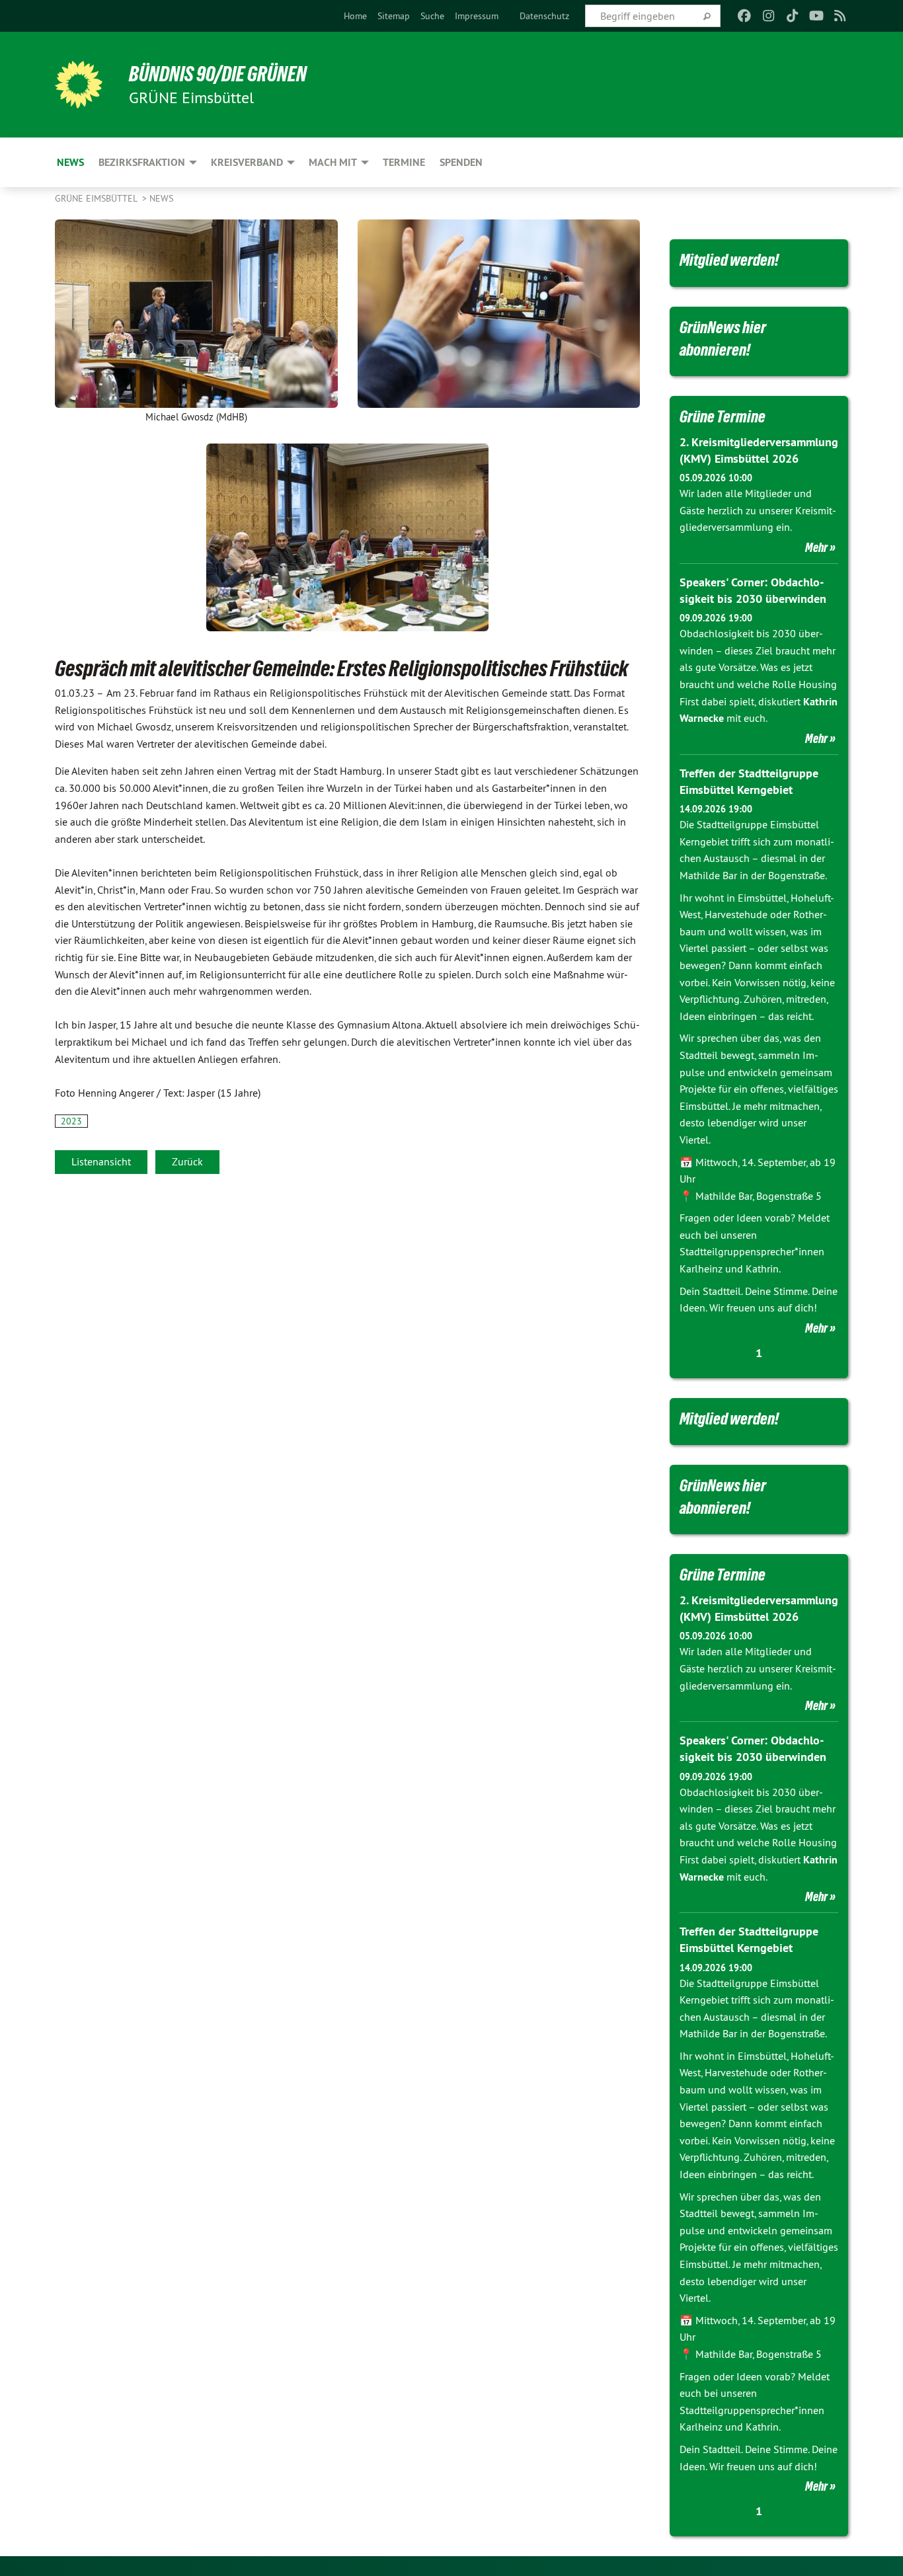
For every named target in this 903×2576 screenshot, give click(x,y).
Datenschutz (544, 16)
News (161, 198)
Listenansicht (101, 1161)
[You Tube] (816, 16)
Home (355, 16)
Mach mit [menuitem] (333, 162)
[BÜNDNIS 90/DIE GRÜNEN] (79, 85)
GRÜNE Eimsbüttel (97, 198)
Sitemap (394, 16)
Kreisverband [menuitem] (247, 162)
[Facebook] (745, 16)
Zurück (187, 1161)
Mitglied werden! (729, 260)
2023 (71, 1121)
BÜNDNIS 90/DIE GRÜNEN (218, 74)
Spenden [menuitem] (461, 162)
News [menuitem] (70, 162)
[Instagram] (768, 16)
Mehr (816, 547)
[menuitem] (355, 16)
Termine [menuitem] (404, 162)
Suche (432, 16)
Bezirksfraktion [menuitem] (142, 162)
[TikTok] (792, 16)
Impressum (477, 16)
